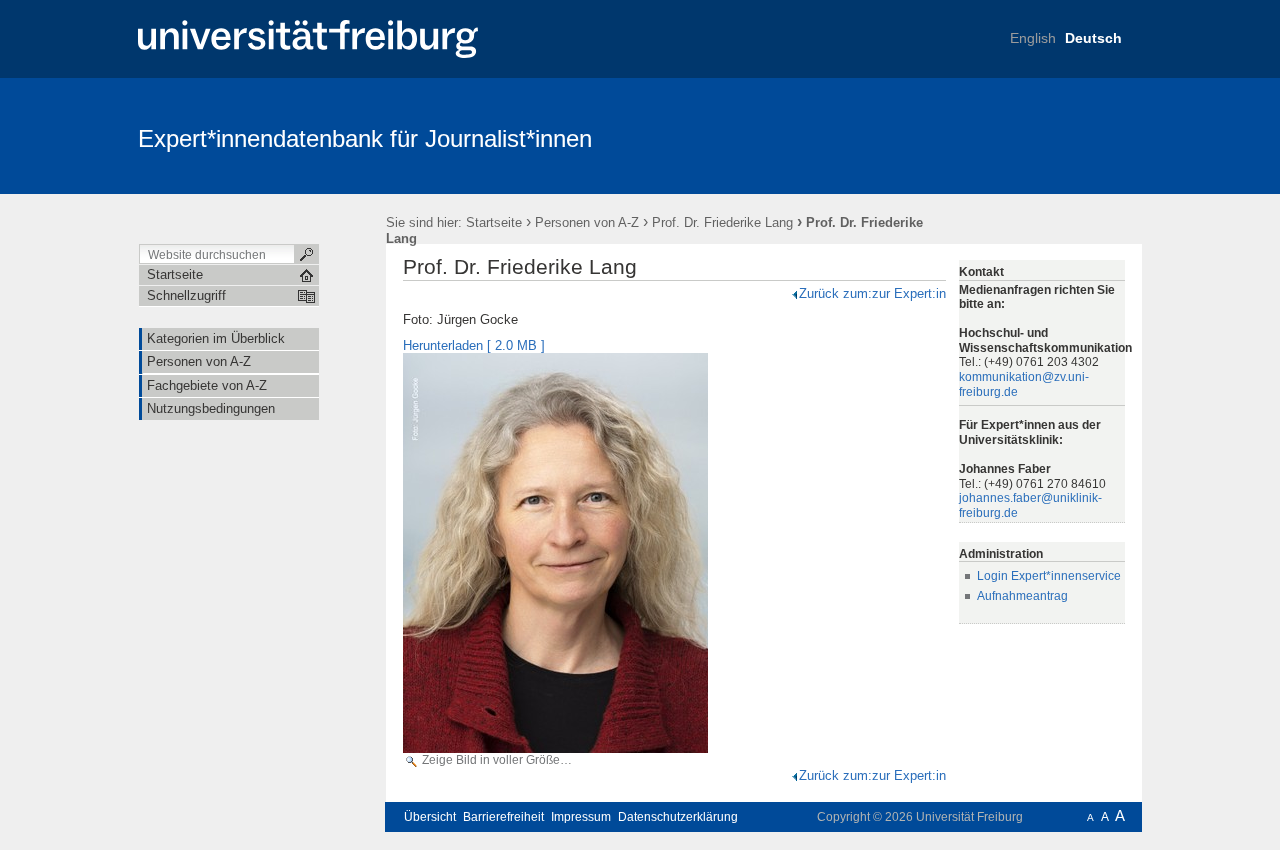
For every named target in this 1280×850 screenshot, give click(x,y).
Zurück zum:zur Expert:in (872, 293)
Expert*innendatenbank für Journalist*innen (365, 138)
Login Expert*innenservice (1049, 576)
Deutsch (1093, 38)
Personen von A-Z (587, 222)
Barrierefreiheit (503, 817)
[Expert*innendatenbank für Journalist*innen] (1044, 135)
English (1033, 38)
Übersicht (430, 817)
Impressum (581, 817)
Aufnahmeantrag (1022, 596)
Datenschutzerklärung (678, 817)
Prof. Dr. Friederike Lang (722, 222)
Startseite (494, 222)
